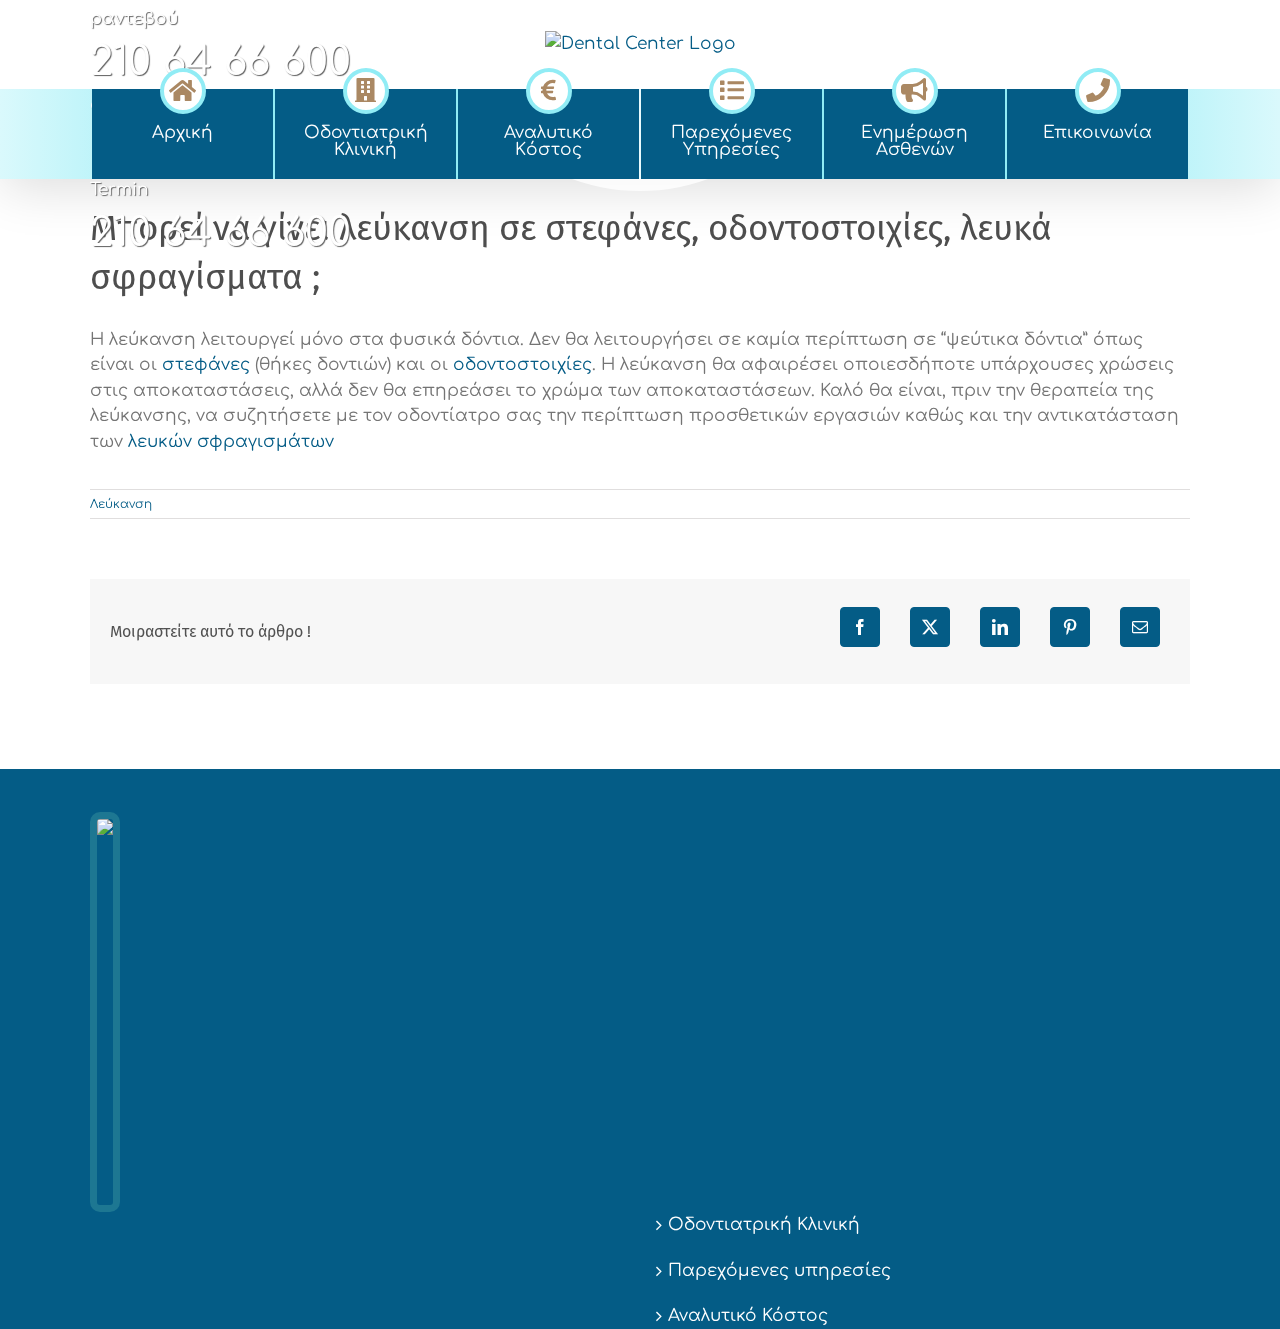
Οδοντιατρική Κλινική (764, 1224)
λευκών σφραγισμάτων (231, 441)
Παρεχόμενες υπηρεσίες (779, 1270)
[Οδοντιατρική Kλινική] (365, 88)
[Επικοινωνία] (1097, 88)
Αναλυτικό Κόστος (748, 1315)
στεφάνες (206, 364)
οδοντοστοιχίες (522, 364)
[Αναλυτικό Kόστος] (548, 88)
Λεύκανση (121, 504)
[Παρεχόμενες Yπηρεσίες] (731, 88)
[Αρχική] (182, 88)
